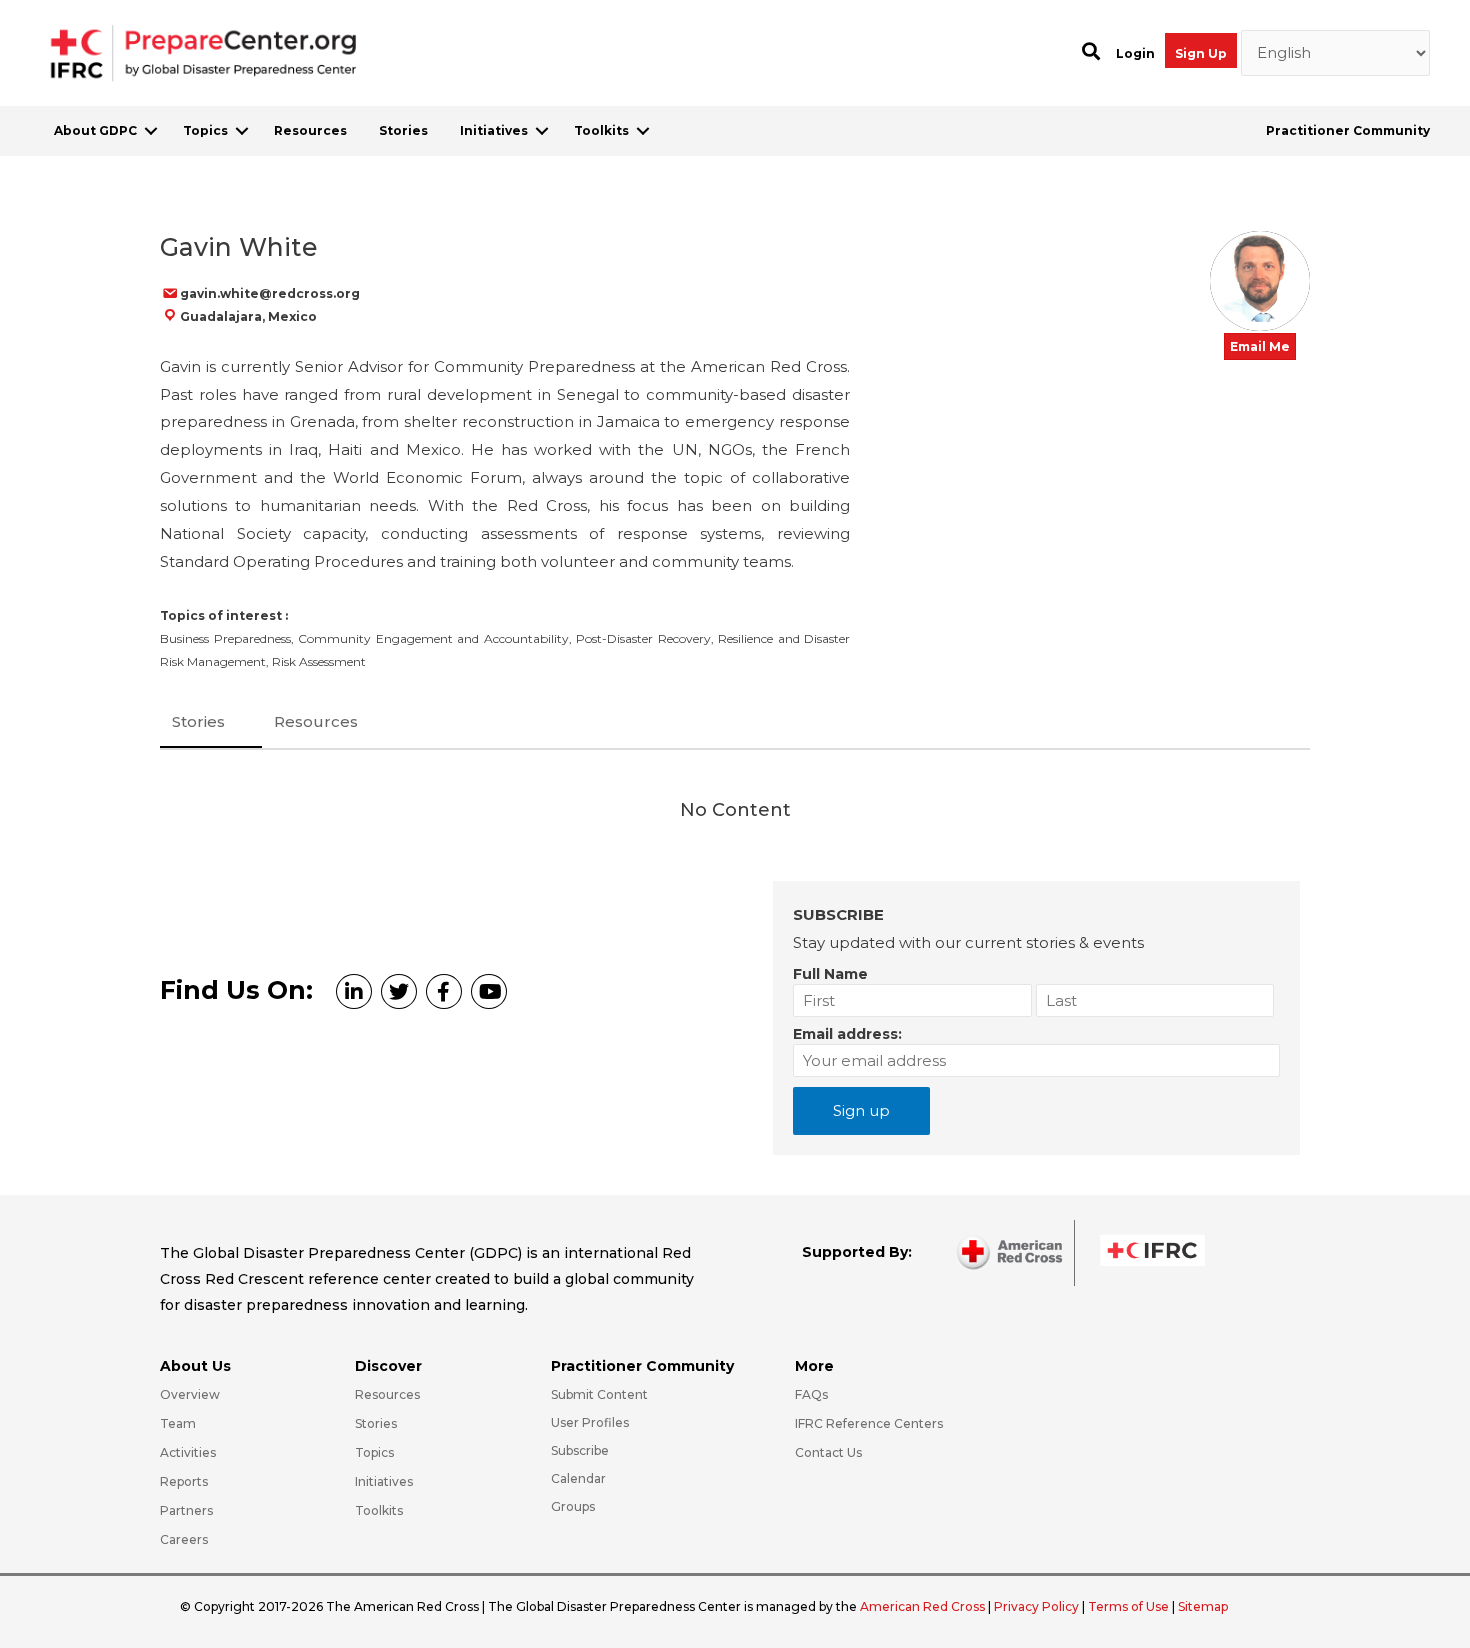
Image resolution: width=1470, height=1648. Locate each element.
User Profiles (590, 1422)
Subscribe (580, 1450)
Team (178, 1423)
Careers (184, 1539)
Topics (205, 130)
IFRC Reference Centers (869, 1423)
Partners (186, 1510)
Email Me (1260, 346)
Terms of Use (1128, 1606)
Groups (573, 1506)
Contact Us (828, 1452)
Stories (403, 130)
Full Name (830, 974)
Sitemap (1203, 1606)
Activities (188, 1452)
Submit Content (599, 1394)
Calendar (578, 1478)
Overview (190, 1394)
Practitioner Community (1348, 130)
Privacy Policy (1038, 1606)
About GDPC (95, 130)
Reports (184, 1481)
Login (1135, 53)
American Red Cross (924, 1606)
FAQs (811, 1394)
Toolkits (601, 130)
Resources (310, 130)
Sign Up (1201, 53)
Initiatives (494, 130)
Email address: (847, 1034)
